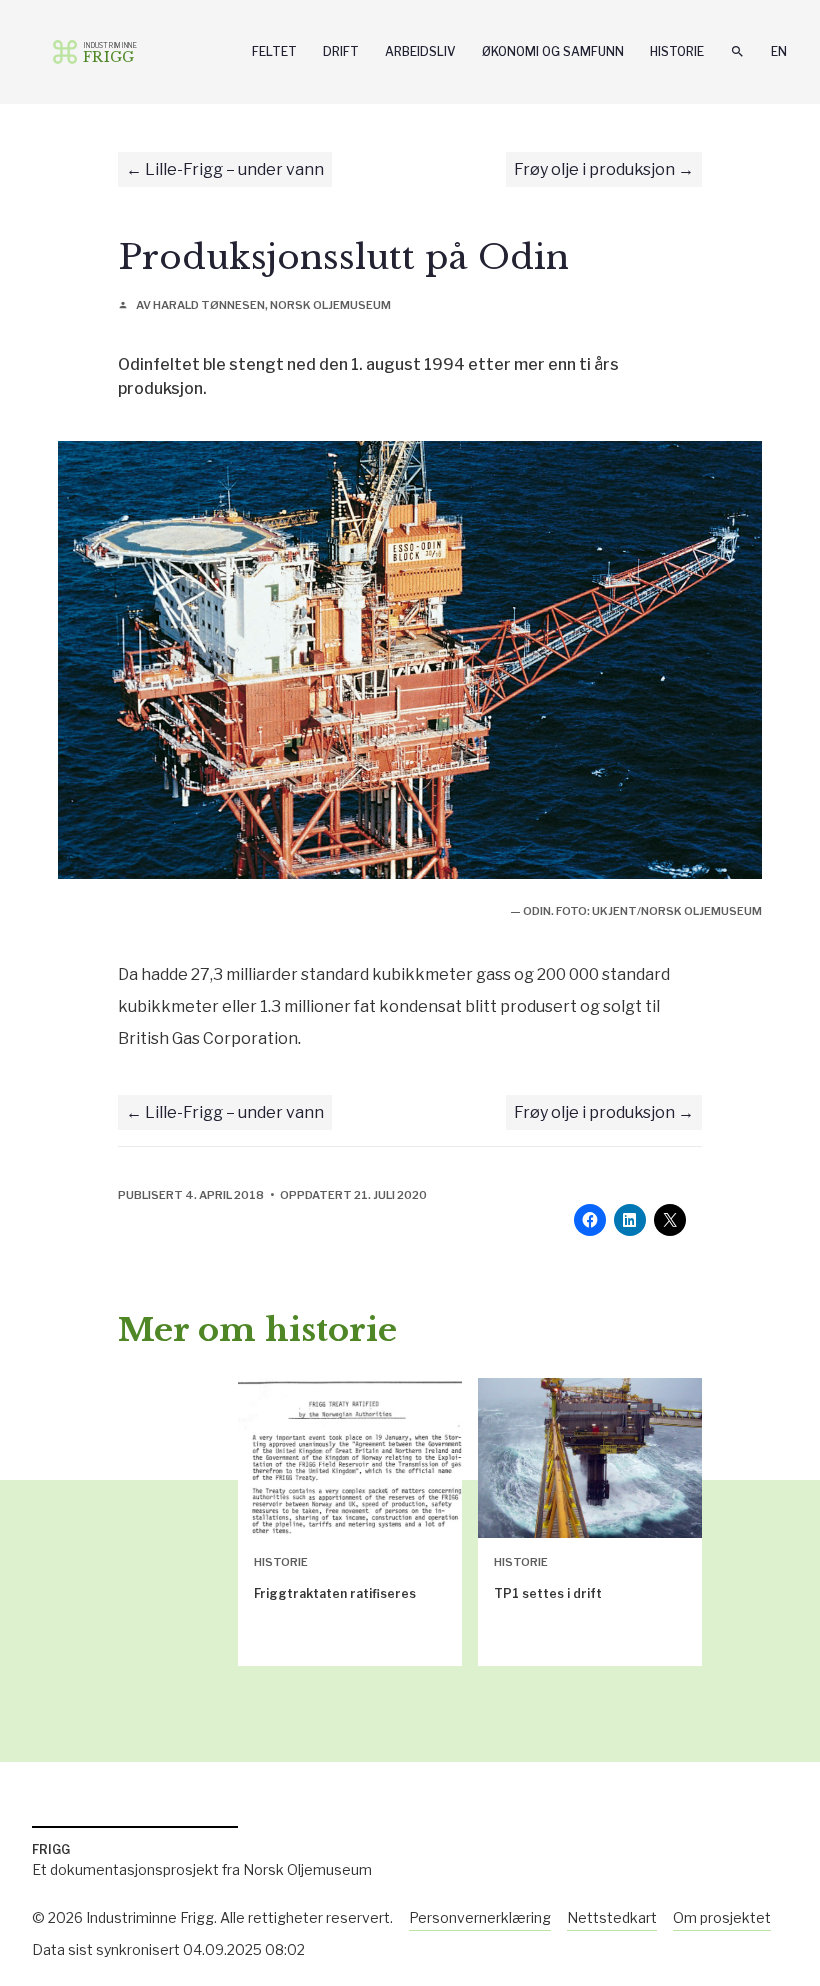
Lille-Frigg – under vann (234, 169)
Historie (677, 51)
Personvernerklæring (480, 1917)
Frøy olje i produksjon (594, 169)
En (779, 51)
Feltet (274, 51)
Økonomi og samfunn (553, 51)
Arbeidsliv (420, 51)
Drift (341, 51)
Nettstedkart (612, 1917)
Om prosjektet (722, 1917)
